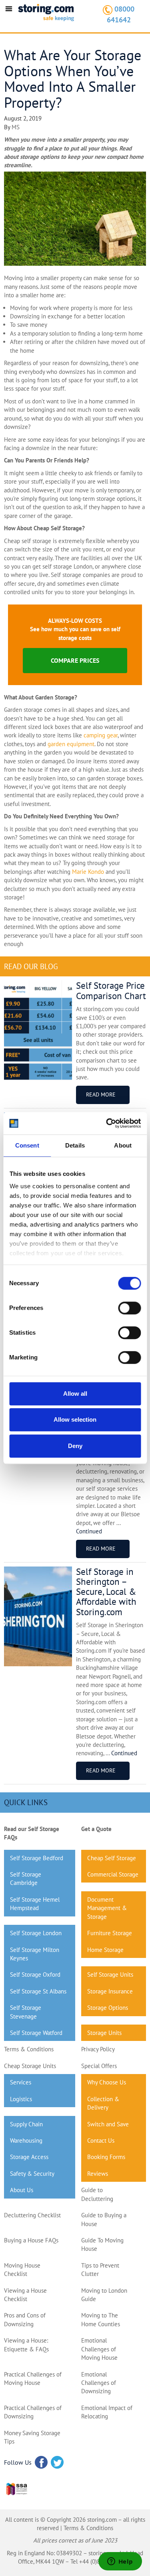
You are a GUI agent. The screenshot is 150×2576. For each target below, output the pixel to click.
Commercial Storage (113, 1874)
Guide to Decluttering (97, 2194)
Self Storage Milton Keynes (35, 1954)
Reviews (98, 2174)
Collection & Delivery (103, 2103)
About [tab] (123, 1145)
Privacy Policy (98, 2049)
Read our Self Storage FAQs (32, 1833)
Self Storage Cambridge (26, 1879)
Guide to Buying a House (104, 2219)
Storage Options (108, 2008)
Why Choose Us (107, 2082)
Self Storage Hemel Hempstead (35, 1904)
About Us (22, 2190)
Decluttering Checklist (32, 2215)
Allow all (75, 1394)
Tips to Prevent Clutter (100, 2270)
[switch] (129, 1308)
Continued (89, 1531)
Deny (75, 1446)
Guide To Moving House (102, 2244)
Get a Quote (96, 1829)
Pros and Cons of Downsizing (25, 2319)
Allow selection (75, 1419)
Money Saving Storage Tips (32, 2437)
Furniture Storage (110, 1933)
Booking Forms (106, 2157)
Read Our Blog (31, 966)
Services (21, 2082)
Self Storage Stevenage (26, 2012)
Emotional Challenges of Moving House (99, 2349)
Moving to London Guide (104, 2295)
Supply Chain (26, 2124)
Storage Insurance (110, 1991)
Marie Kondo (88, 872)
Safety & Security (32, 2174)
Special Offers (99, 2066)
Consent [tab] (27, 1145)
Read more (101, 1094)
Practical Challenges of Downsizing (33, 2412)
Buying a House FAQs (31, 2240)
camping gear (101, 735)
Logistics (21, 2099)
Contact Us (101, 2140)
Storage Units (104, 2033)
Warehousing (26, 2140)
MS (16, 127)
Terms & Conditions (29, 2049)
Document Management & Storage (107, 1908)
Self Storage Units (110, 1974)
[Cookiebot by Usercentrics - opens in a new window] (107, 1123)
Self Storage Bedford (37, 1858)
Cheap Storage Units (30, 2066)
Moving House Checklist (22, 2270)
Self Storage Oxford (35, 1974)
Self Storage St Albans (38, 1991)
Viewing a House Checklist (25, 2295)
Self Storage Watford (36, 2033)
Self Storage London (36, 1933)
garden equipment (71, 744)
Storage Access (29, 2157)
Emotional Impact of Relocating (107, 2412)
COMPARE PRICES (75, 660)
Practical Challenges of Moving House (33, 2378)
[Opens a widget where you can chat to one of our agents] (120, 2562)
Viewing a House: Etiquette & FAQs (26, 2345)
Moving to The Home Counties (101, 2319)
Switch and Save (108, 2124)
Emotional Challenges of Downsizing (99, 2383)
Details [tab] (75, 1145)
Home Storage (105, 1950)
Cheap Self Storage (112, 1858)
